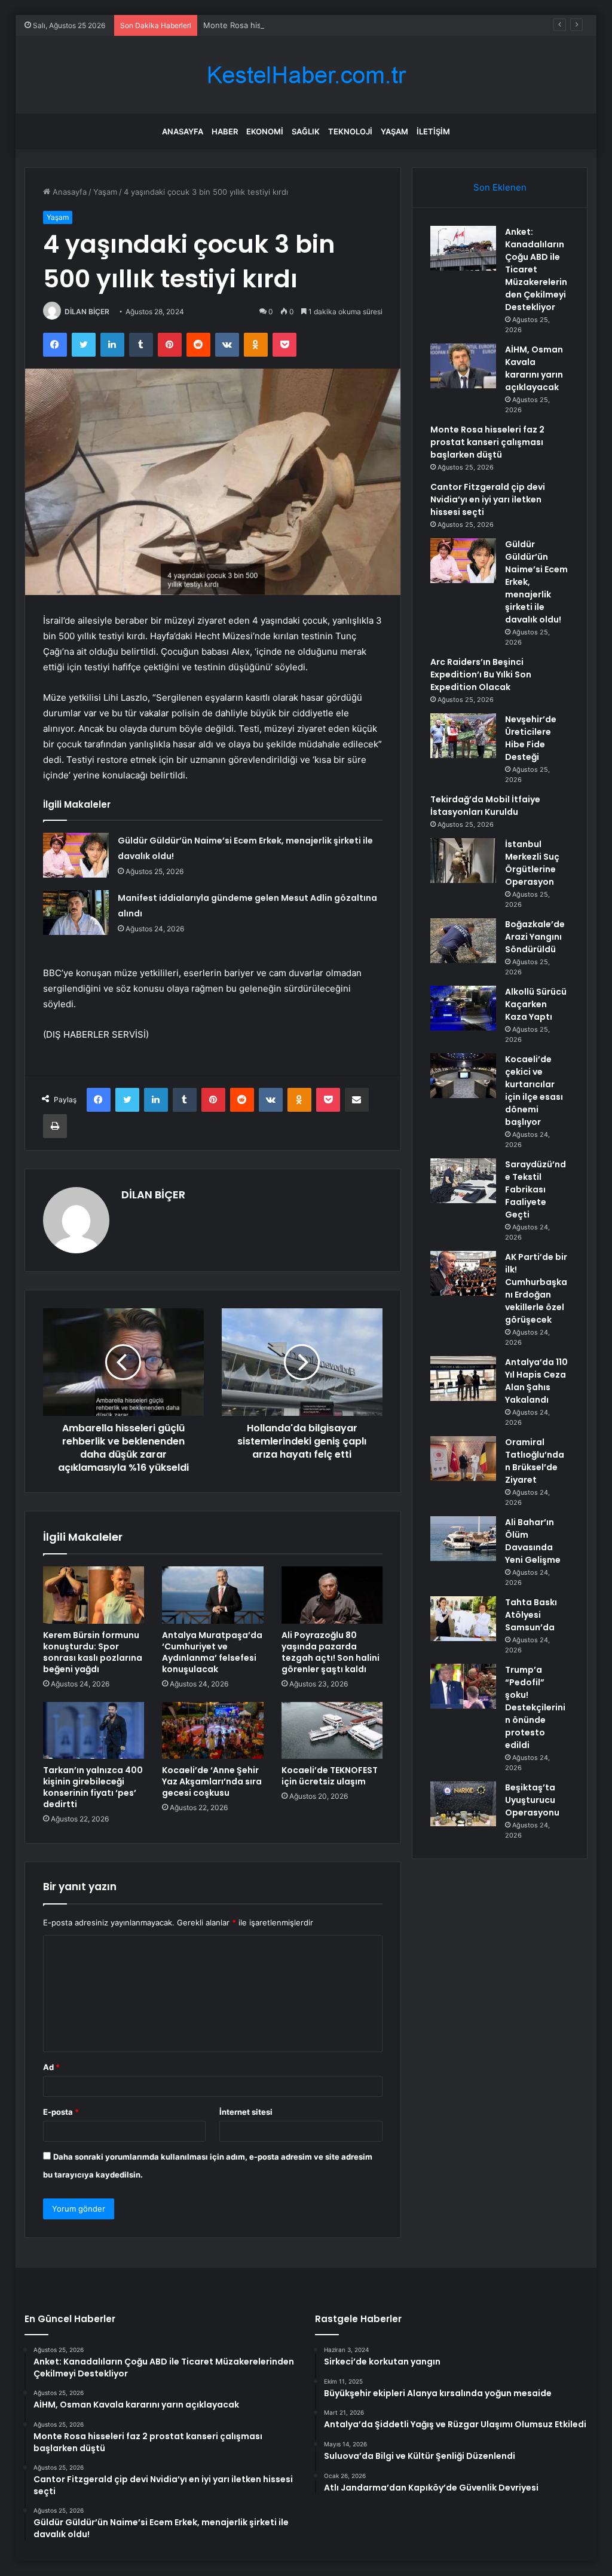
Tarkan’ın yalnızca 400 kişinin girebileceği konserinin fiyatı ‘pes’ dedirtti (93, 1787)
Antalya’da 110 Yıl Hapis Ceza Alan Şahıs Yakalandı (536, 1381)
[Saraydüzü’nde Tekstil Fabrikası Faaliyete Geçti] (463, 1181)
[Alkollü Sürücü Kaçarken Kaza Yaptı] (463, 1008)
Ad (51, 2067)
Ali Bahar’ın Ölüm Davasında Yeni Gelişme (533, 1541)
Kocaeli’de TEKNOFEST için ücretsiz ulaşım (330, 1776)
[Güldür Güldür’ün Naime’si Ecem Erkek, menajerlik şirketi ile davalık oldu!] (76, 855)
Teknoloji (350, 131)
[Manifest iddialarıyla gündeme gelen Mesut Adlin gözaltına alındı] (76, 913)
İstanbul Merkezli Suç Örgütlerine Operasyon (532, 863)
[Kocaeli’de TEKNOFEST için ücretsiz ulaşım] (332, 1731)
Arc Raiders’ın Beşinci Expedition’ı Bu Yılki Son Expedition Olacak (481, 674)
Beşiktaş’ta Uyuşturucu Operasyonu (532, 1800)
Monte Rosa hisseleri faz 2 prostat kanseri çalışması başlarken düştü (331, 25)
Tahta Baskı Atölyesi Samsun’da (531, 1615)
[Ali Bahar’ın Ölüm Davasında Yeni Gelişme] (463, 1539)
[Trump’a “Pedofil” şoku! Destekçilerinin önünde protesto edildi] (463, 1686)
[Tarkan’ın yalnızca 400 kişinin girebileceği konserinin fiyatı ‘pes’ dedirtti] (94, 1731)
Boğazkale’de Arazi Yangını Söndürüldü (535, 937)
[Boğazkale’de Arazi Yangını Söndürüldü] (463, 941)
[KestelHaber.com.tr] (306, 75)
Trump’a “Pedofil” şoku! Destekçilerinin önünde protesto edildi (535, 1707)
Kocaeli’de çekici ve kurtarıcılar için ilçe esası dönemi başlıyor (534, 1091)
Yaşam (394, 131)
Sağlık (306, 131)
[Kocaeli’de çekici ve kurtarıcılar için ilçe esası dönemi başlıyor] (463, 1076)
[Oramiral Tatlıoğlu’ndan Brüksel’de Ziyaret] (463, 1459)
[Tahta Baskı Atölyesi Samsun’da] (463, 1619)
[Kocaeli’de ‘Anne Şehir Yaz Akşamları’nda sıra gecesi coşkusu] (213, 1731)
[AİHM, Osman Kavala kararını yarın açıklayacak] (463, 366)
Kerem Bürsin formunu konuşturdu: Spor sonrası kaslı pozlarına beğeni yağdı (93, 1652)
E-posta (61, 2112)
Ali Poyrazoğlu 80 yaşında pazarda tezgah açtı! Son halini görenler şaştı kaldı (331, 1652)
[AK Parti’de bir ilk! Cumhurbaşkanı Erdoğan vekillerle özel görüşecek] (463, 1273)
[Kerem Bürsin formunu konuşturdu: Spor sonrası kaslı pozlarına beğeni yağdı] (94, 1595)
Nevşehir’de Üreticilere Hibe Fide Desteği (531, 738)
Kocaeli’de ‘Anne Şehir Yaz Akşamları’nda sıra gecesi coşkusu (212, 1781)
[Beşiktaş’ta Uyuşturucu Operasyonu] (463, 1804)
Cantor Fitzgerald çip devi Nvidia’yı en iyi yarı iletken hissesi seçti (488, 499)
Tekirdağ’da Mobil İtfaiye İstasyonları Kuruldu (485, 806)
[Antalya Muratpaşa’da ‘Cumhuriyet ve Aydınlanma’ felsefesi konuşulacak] (213, 1595)
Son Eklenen (500, 187)
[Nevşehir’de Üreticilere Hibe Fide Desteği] (463, 736)
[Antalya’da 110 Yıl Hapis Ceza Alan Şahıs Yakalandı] (463, 1379)
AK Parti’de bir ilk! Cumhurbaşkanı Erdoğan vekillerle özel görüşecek (536, 1288)
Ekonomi (265, 131)
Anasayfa (183, 131)
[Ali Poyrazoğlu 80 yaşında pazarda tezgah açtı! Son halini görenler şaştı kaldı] (332, 1595)
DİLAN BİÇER (87, 312)
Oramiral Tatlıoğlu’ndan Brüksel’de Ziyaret (535, 1461)
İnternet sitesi (246, 2112)
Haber (225, 131)
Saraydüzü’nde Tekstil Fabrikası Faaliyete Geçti (535, 1189)
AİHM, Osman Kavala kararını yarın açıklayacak (534, 368)
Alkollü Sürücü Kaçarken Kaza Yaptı (536, 1004)
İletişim (433, 131)
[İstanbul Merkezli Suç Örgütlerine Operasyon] (463, 861)
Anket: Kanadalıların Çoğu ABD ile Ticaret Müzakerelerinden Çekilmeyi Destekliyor (536, 269)
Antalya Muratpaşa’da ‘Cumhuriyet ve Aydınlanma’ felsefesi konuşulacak (212, 1652)
